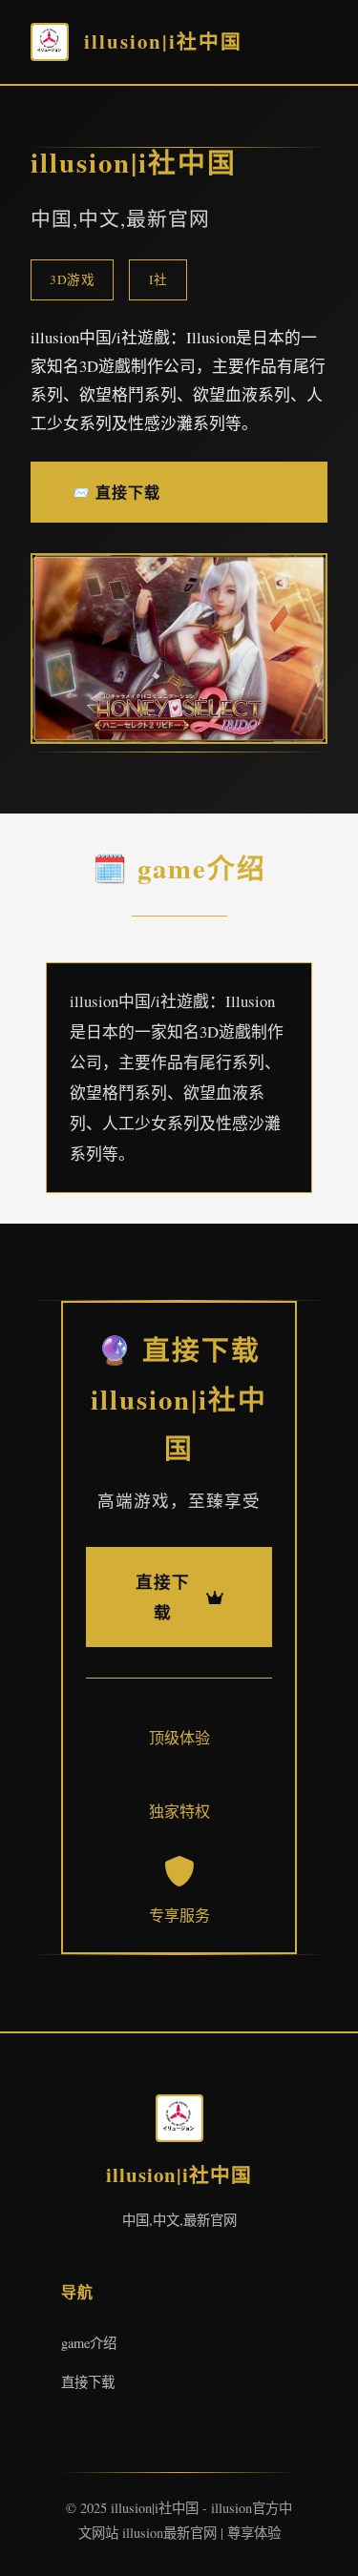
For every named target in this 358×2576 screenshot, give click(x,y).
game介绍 (89, 2343)
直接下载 (88, 2382)
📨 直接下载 (116, 492)
